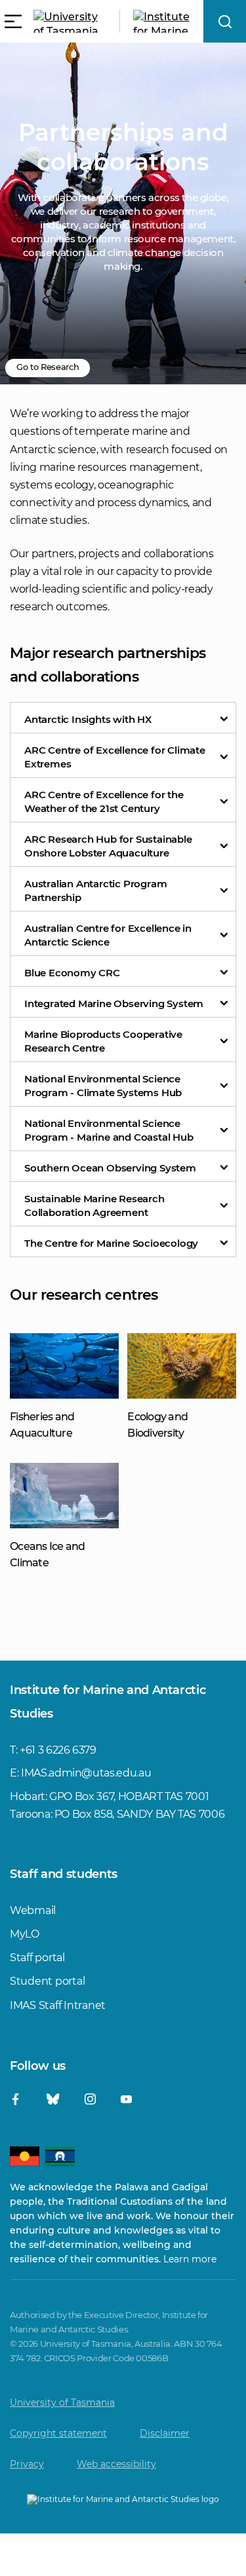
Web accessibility (116, 2464)
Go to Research (48, 367)
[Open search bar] (225, 21)
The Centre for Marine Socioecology (111, 1243)
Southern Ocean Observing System (110, 1168)
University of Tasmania (62, 2402)
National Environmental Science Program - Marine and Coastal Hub (109, 1130)
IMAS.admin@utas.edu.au (86, 1773)
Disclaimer (165, 2433)
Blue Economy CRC (72, 973)
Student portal (47, 1981)
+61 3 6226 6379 (58, 1750)
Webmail (33, 1910)
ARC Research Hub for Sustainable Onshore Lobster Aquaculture (108, 846)
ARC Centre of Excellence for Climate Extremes (115, 757)
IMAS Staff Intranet (58, 2005)
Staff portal (37, 1958)
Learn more (190, 2259)
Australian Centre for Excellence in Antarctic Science (108, 935)
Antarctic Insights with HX (88, 719)
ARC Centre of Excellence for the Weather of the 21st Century (104, 801)
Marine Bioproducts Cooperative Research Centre (103, 1041)
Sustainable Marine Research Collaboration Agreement (94, 1205)
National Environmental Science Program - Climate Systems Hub (103, 1086)
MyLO (25, 1934)
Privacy (27, 2464)
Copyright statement (58, 2433)
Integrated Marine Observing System (114, 1003)
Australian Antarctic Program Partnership (95, 891)
